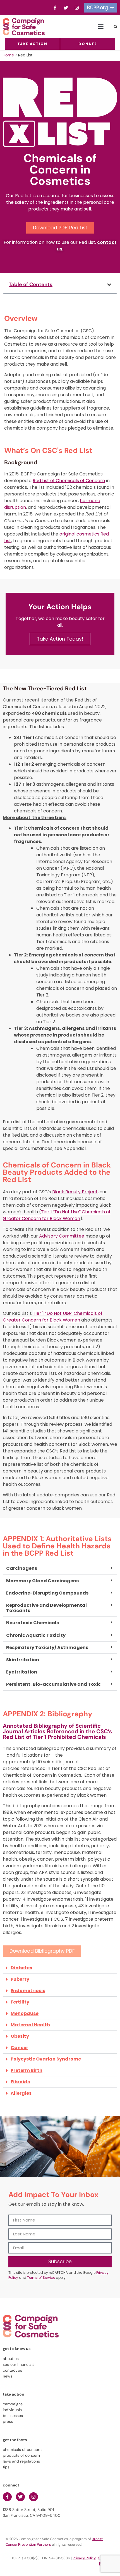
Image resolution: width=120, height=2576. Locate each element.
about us (11, 2359)
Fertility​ (20, 2002)
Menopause (25, 2013)
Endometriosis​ (28, 1991)
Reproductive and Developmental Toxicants (46, 1608)
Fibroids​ (20, 2082)
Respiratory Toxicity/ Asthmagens (47, 1648)
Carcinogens (22, 1568)
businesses (13, 2416)
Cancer (19, 2048)
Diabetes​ (21, 1968)
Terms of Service (41, 2278)
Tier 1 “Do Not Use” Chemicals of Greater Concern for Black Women (57, 1215)
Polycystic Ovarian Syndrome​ (46, 2059)
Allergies (21, 2093)
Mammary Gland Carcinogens (42, 1581)
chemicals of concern (22, 2449)
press (8, 2421)
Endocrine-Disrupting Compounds (47, 1593)
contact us (12, 2370)
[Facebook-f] (55, 8)
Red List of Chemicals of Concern (69, 481)
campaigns (13, 2404)
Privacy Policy (84, 2558)
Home (8, 55)
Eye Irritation (22, 1672)
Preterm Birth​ (27, 2070)
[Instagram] (77, 8)
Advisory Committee (62, 1236)
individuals (12, 2410)
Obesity (20, 2036)
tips (6, 2467)
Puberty (20, 1979)
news (8, 2376)
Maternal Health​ (30, 2025)
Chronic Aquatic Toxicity (36, 1635)
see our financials (19, 2364)
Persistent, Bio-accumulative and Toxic (53, 1684)
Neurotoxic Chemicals (33, 1623)
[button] (101, 27)
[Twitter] (66, 8)
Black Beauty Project (75, 1192)
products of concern (21, 2455)
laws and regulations (21, 2461)
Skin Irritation (23, 1660)
